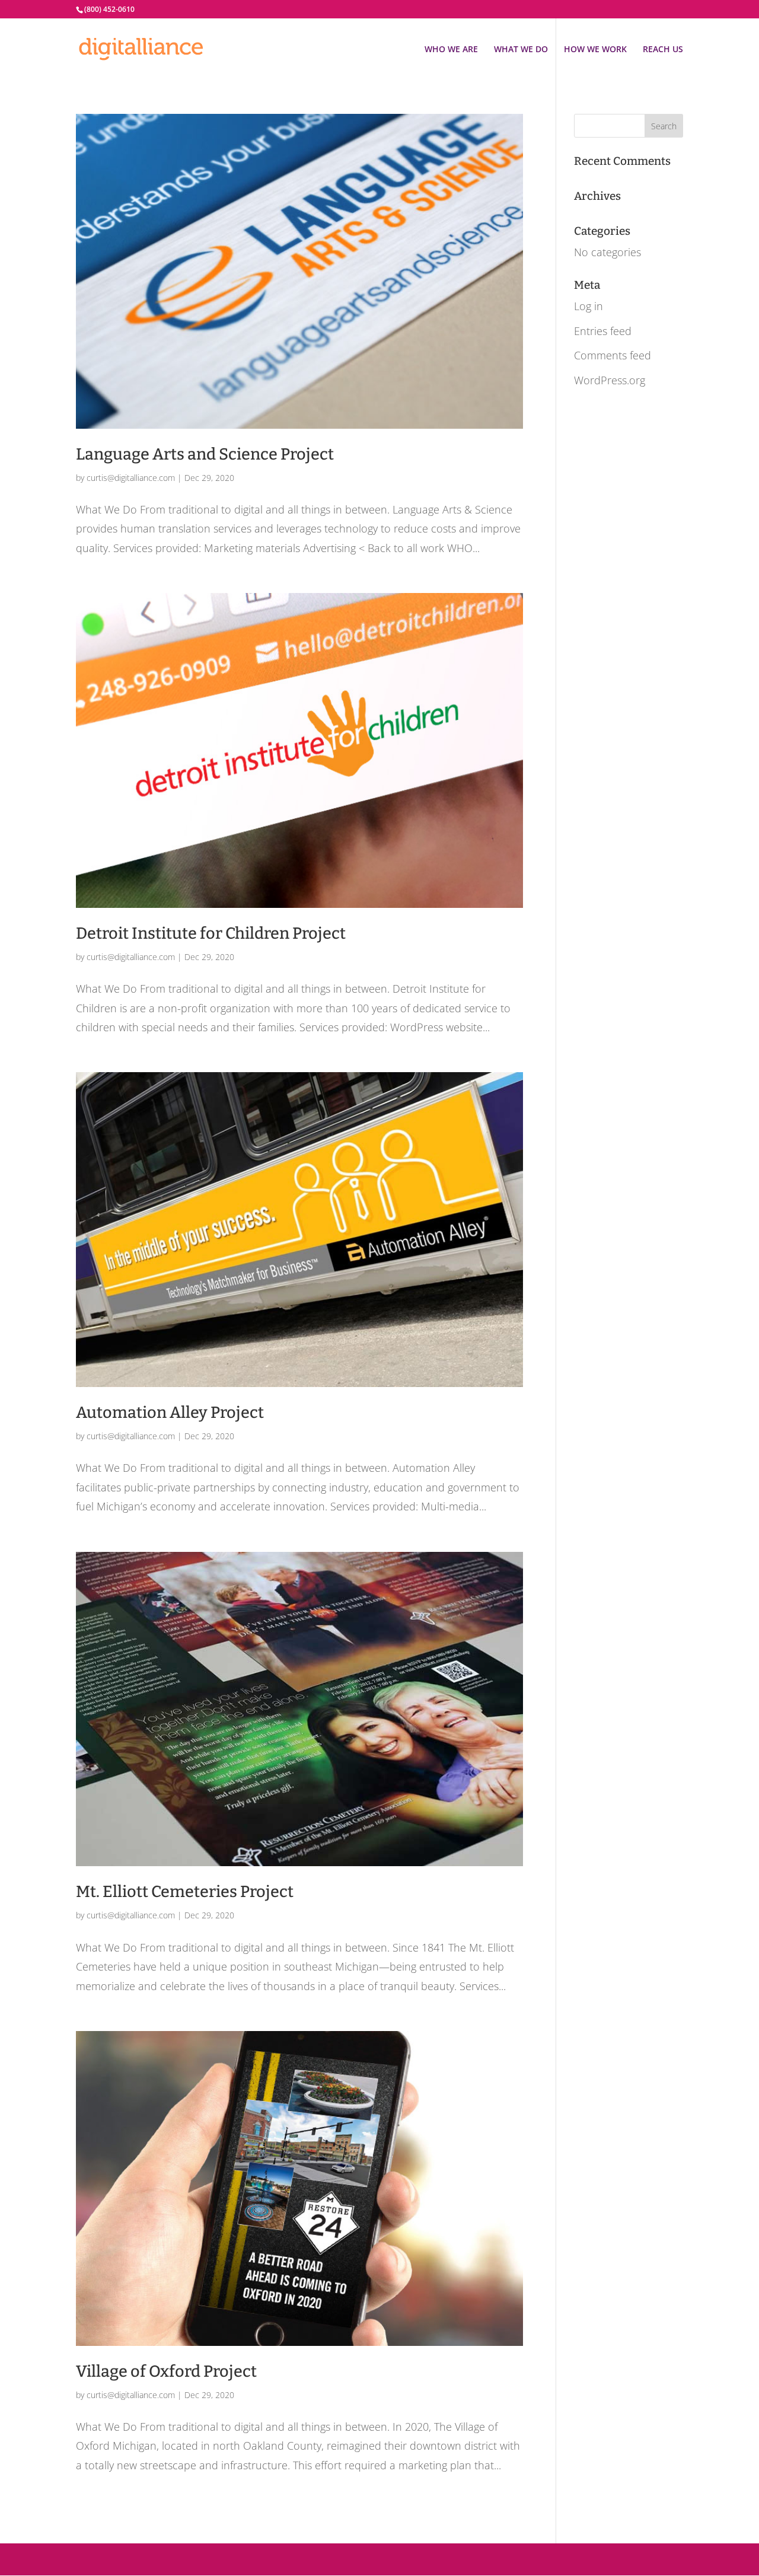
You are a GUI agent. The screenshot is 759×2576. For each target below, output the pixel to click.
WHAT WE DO (521, 50)
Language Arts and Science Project (205, 454)
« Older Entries (111, 2520)
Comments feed (613, 355)
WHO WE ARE (451, 50)
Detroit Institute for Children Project (211, 933)
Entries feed (603, 331)
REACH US (663, 50)
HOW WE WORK (595, 50)
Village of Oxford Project (166, 2371)
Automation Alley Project (170, 1413)
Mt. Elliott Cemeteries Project (185, 1892)
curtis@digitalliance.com (131, 478)
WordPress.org (610, 380)
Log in (589, 306)
